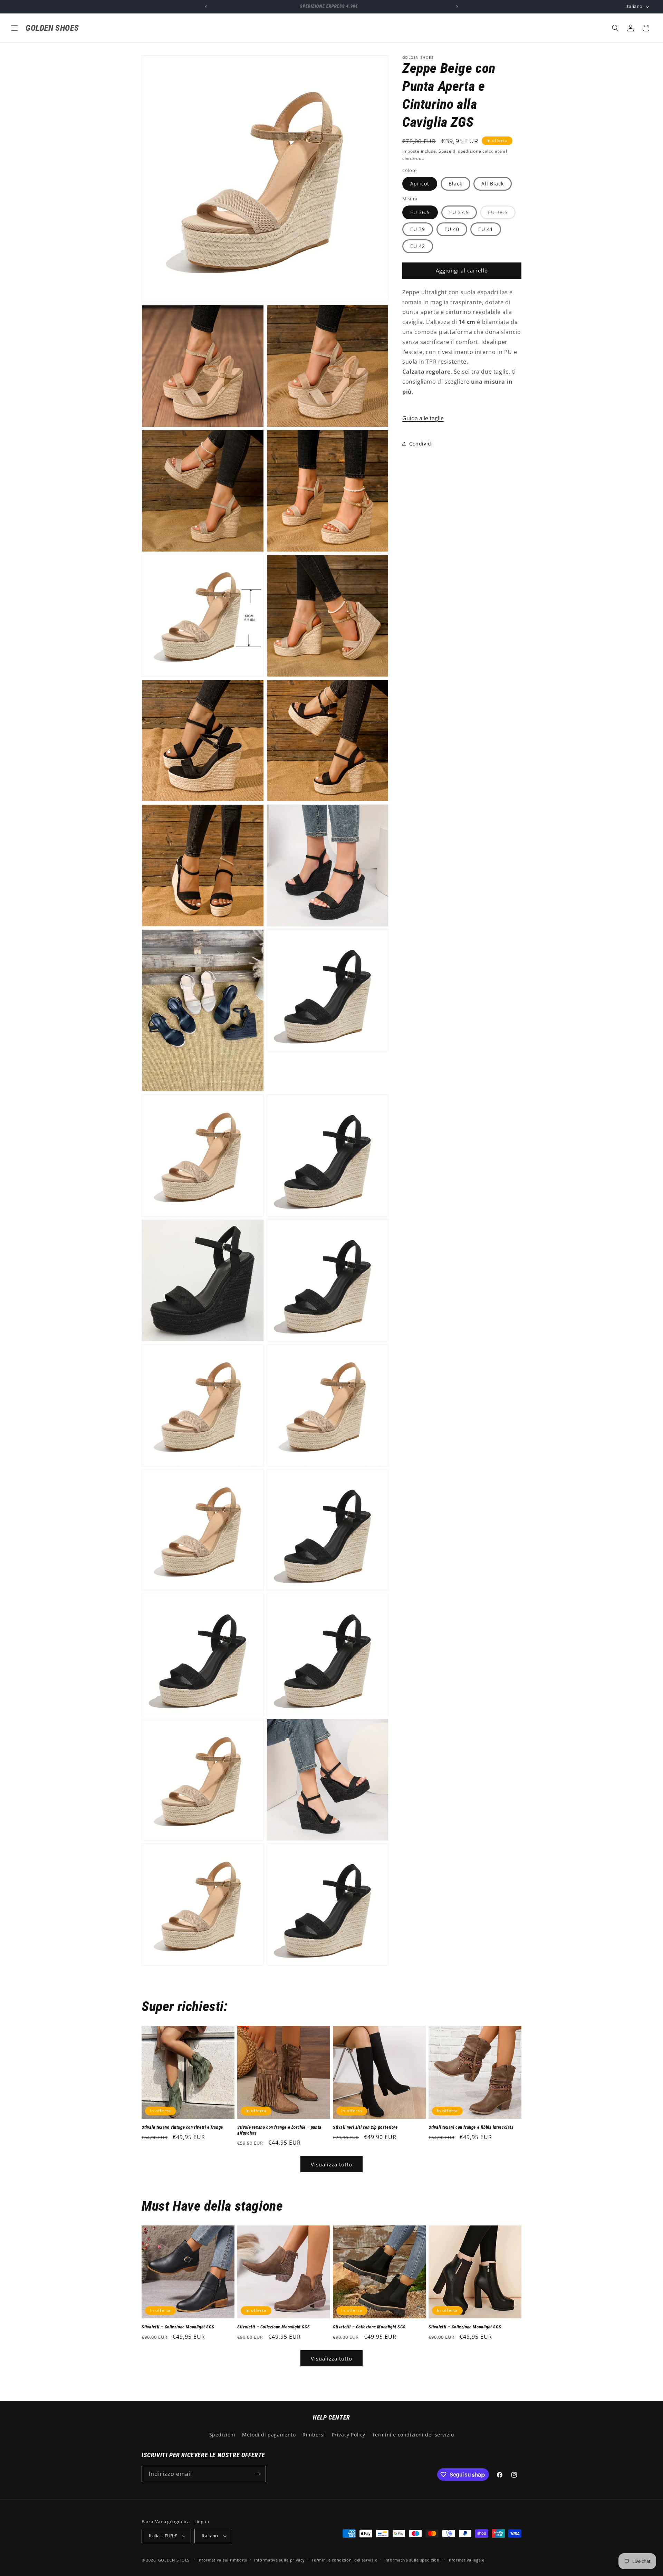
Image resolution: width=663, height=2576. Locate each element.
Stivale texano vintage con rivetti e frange (182, 2127)
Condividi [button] (421, 444)
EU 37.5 (459, 212)
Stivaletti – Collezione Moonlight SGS (178, 2327)
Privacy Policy (349, 2435)
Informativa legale (466, 2560)
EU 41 (486, 229)
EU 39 (418, 229)
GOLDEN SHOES (174, 2560)
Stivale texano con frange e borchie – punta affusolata (279, 2130)
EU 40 (452, 229)
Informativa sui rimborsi (222, 2560)
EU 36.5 (420, 212)
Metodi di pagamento (269, 2435)
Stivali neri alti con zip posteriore (365, 2127)
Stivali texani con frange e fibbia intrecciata (471, 2127)
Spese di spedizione (460, 151)
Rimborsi (314, 2435)
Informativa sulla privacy (280, 2560)
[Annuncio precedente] (206, 7)
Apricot (420, 184)
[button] (15, 28)
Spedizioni (222, 2435)
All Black (493, 184)
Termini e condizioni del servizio (413, 2435)
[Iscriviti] (258, 2474)
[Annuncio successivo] (457, 7)
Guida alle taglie (423, 418)
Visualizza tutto (331, 2164)
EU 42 (418, 246)
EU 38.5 (502, 214)
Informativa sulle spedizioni (413, 2560)
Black (455, 184)
